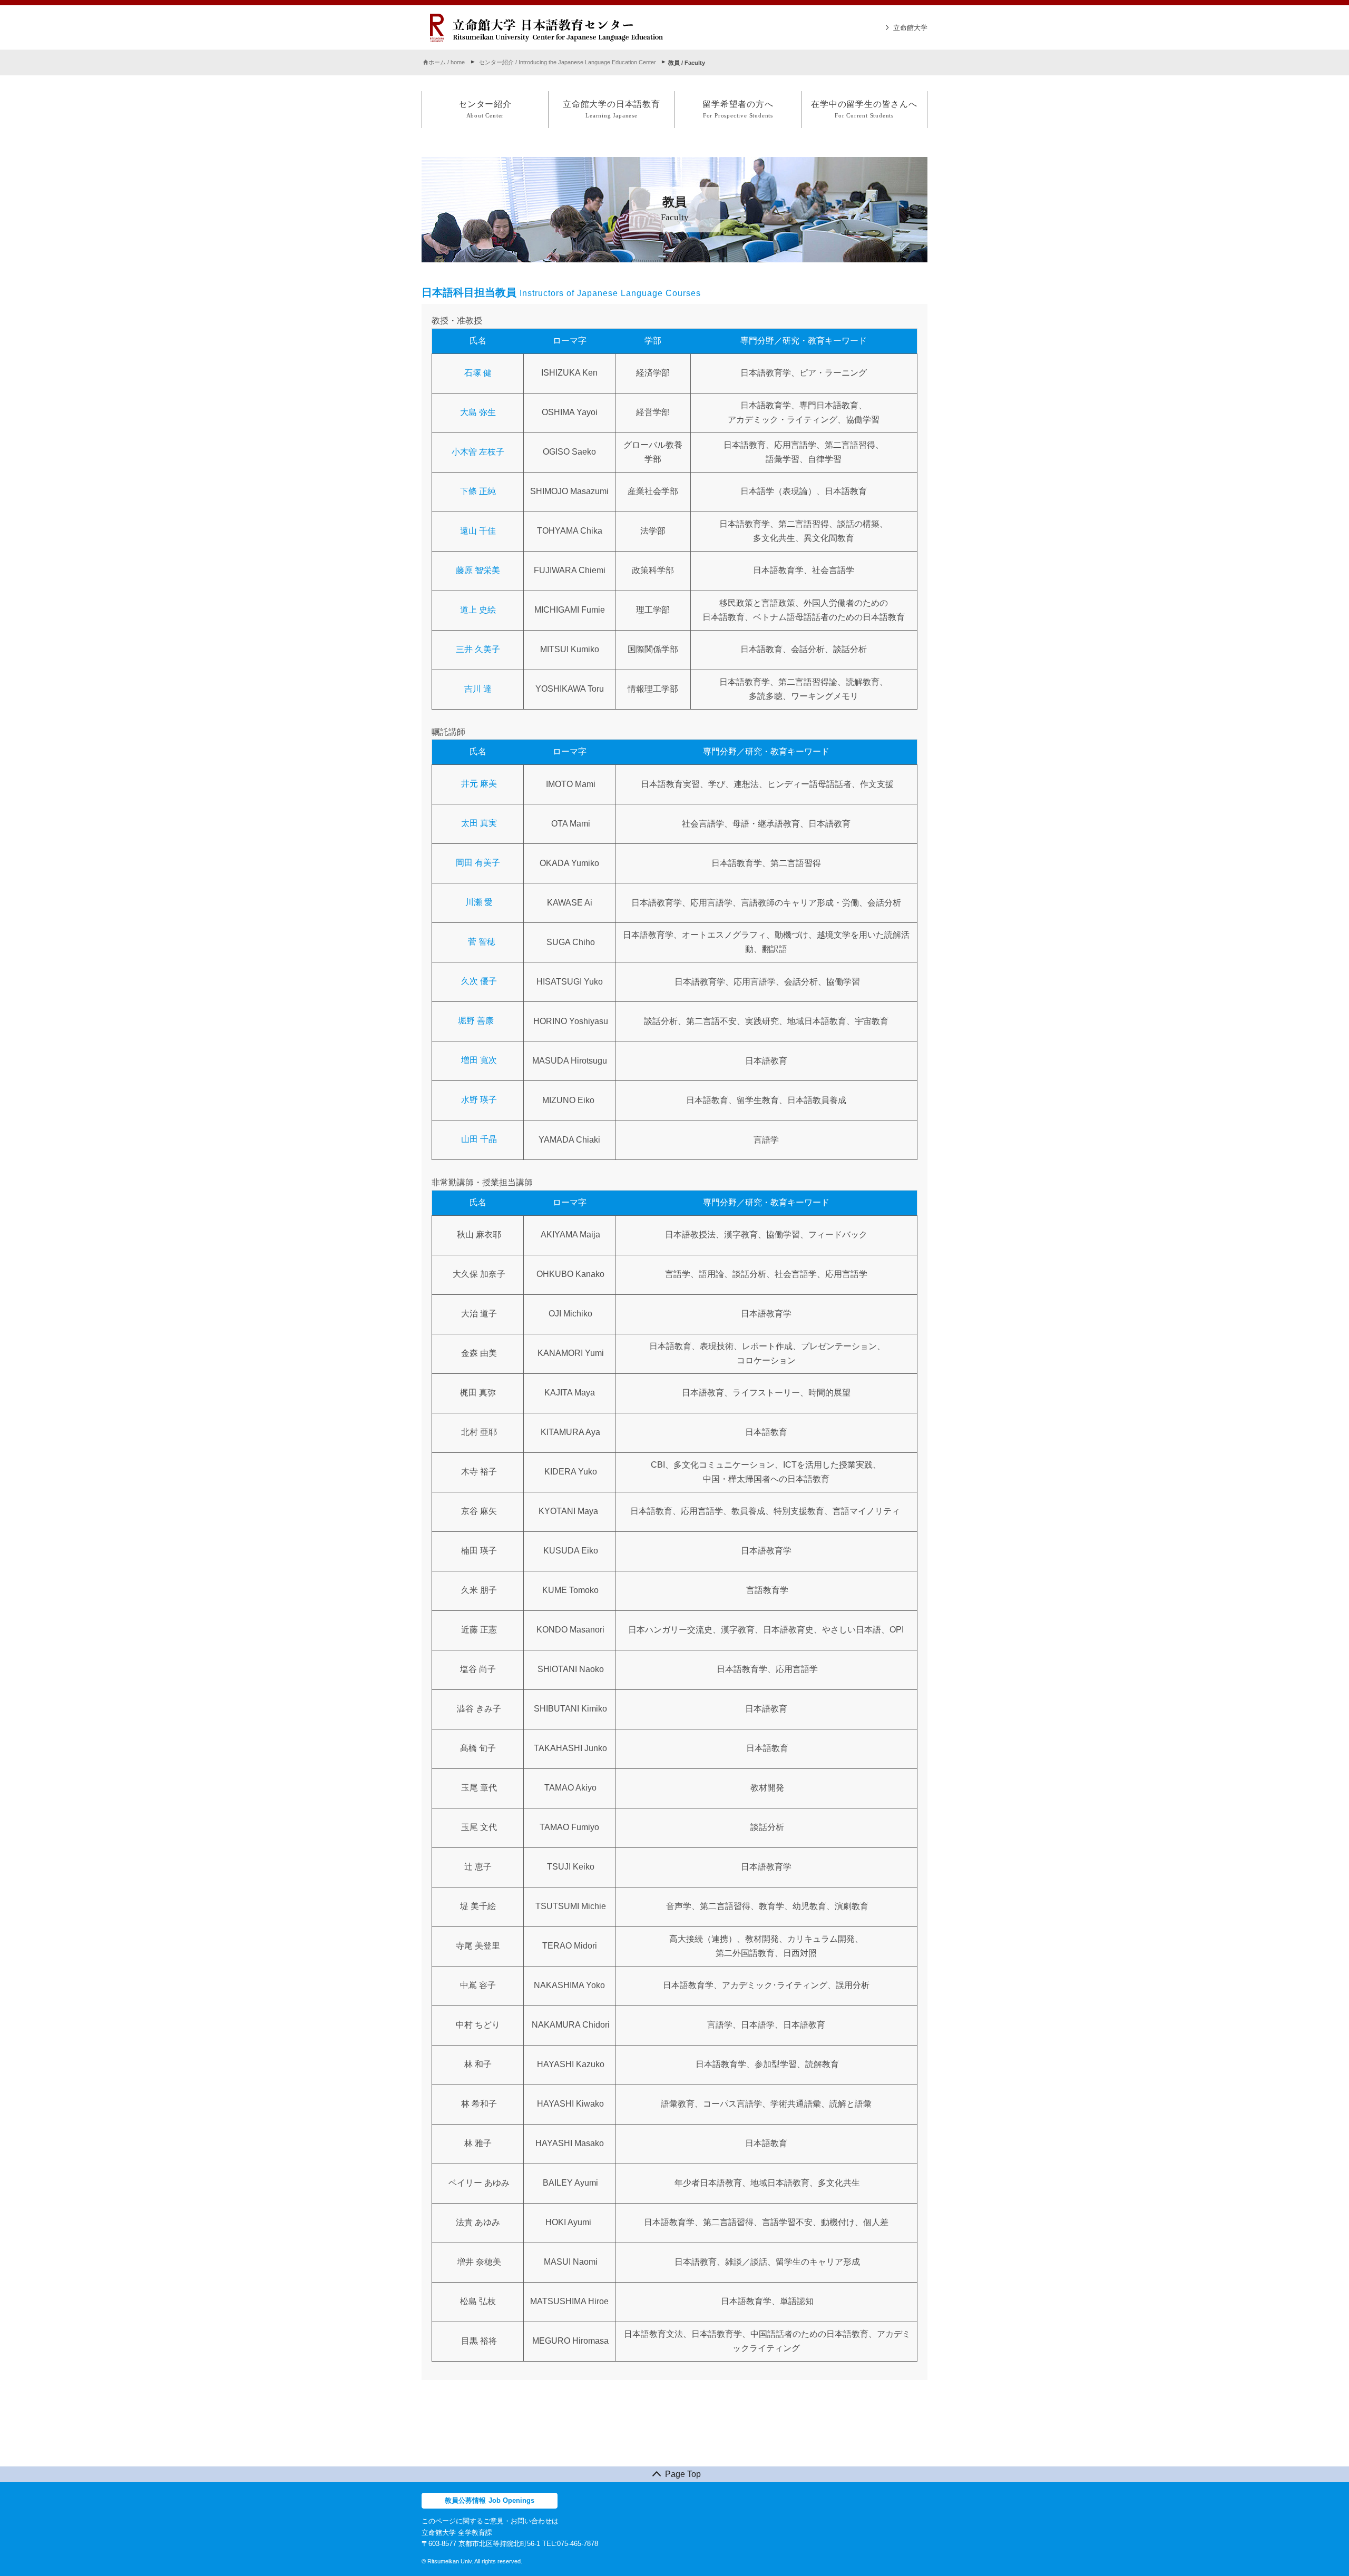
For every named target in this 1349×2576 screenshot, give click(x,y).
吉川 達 (478, 689)
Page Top (683, 2474)
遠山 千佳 (478, 531)
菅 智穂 (481, 942)
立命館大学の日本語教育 (612, 109)
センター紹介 (485, 109)
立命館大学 (910, 28)
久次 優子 (479, 982)
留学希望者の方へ (738, 109)
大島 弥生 (478, 412)
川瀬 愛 (478, 903)
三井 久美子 (478, 649)
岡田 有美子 (478, 863)
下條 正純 (478, 491)
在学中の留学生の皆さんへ (864, 109)
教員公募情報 (490, 2500)
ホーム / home (447, 63)
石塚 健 (478, 373)
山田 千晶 (479, 1140)
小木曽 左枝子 (478, 452)
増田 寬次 (479, 1061)
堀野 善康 (476, 1021)
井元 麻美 (479, 784)
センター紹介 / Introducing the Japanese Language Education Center (568, 63)
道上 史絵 (478, 610)
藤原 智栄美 (478, 570)
